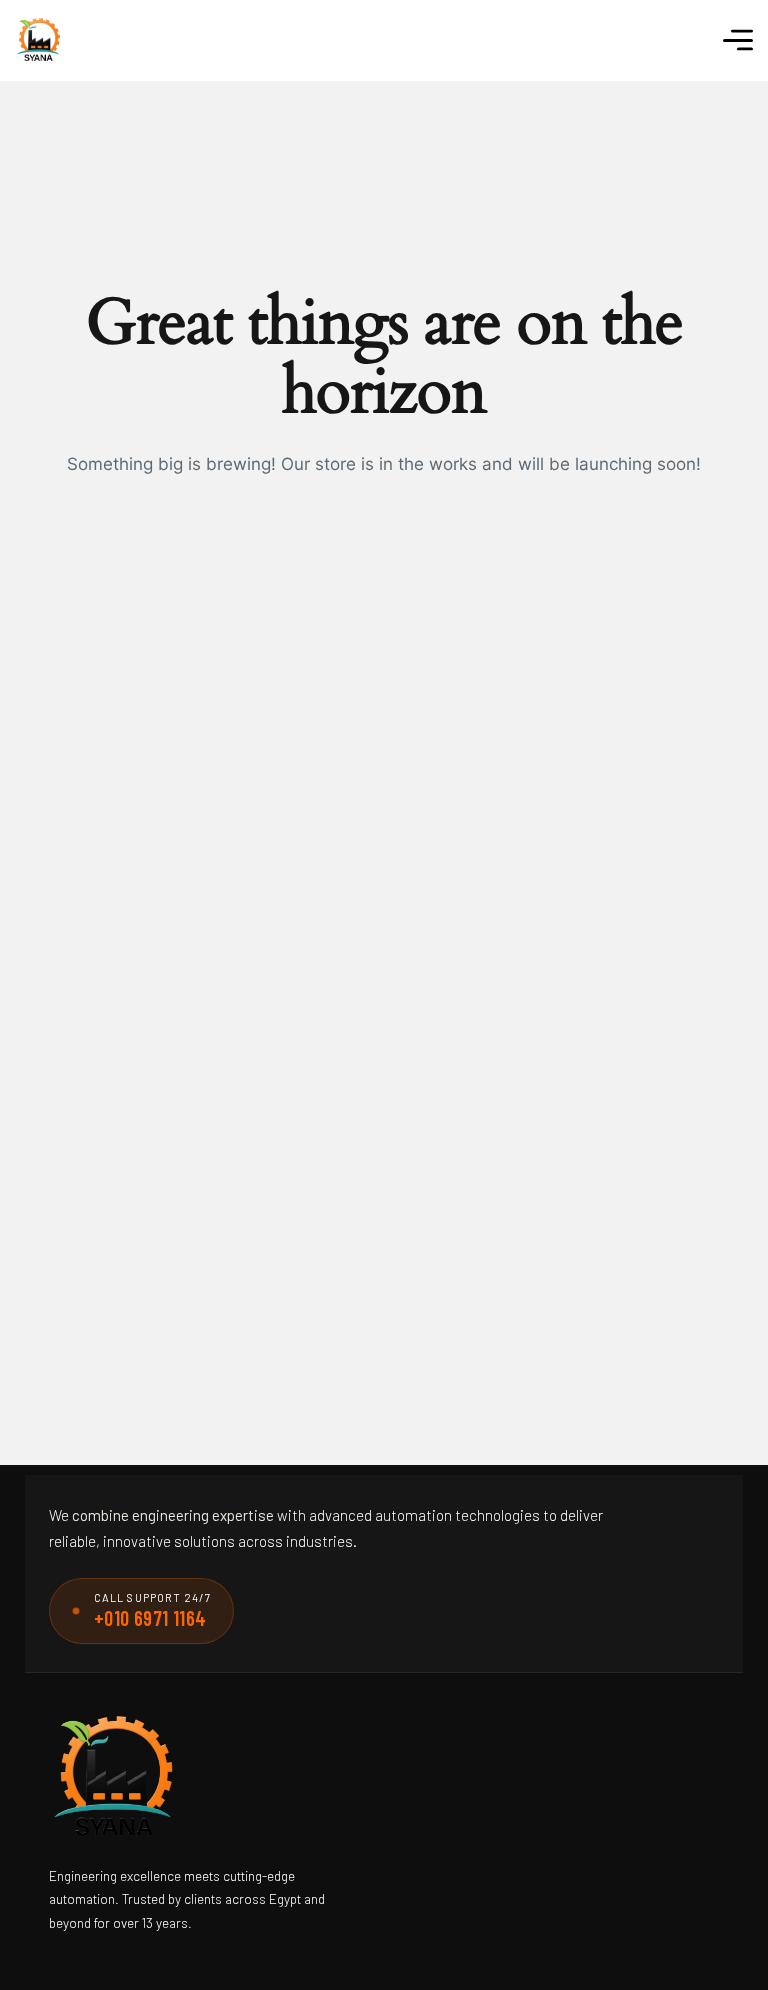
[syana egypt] (38, 40)
